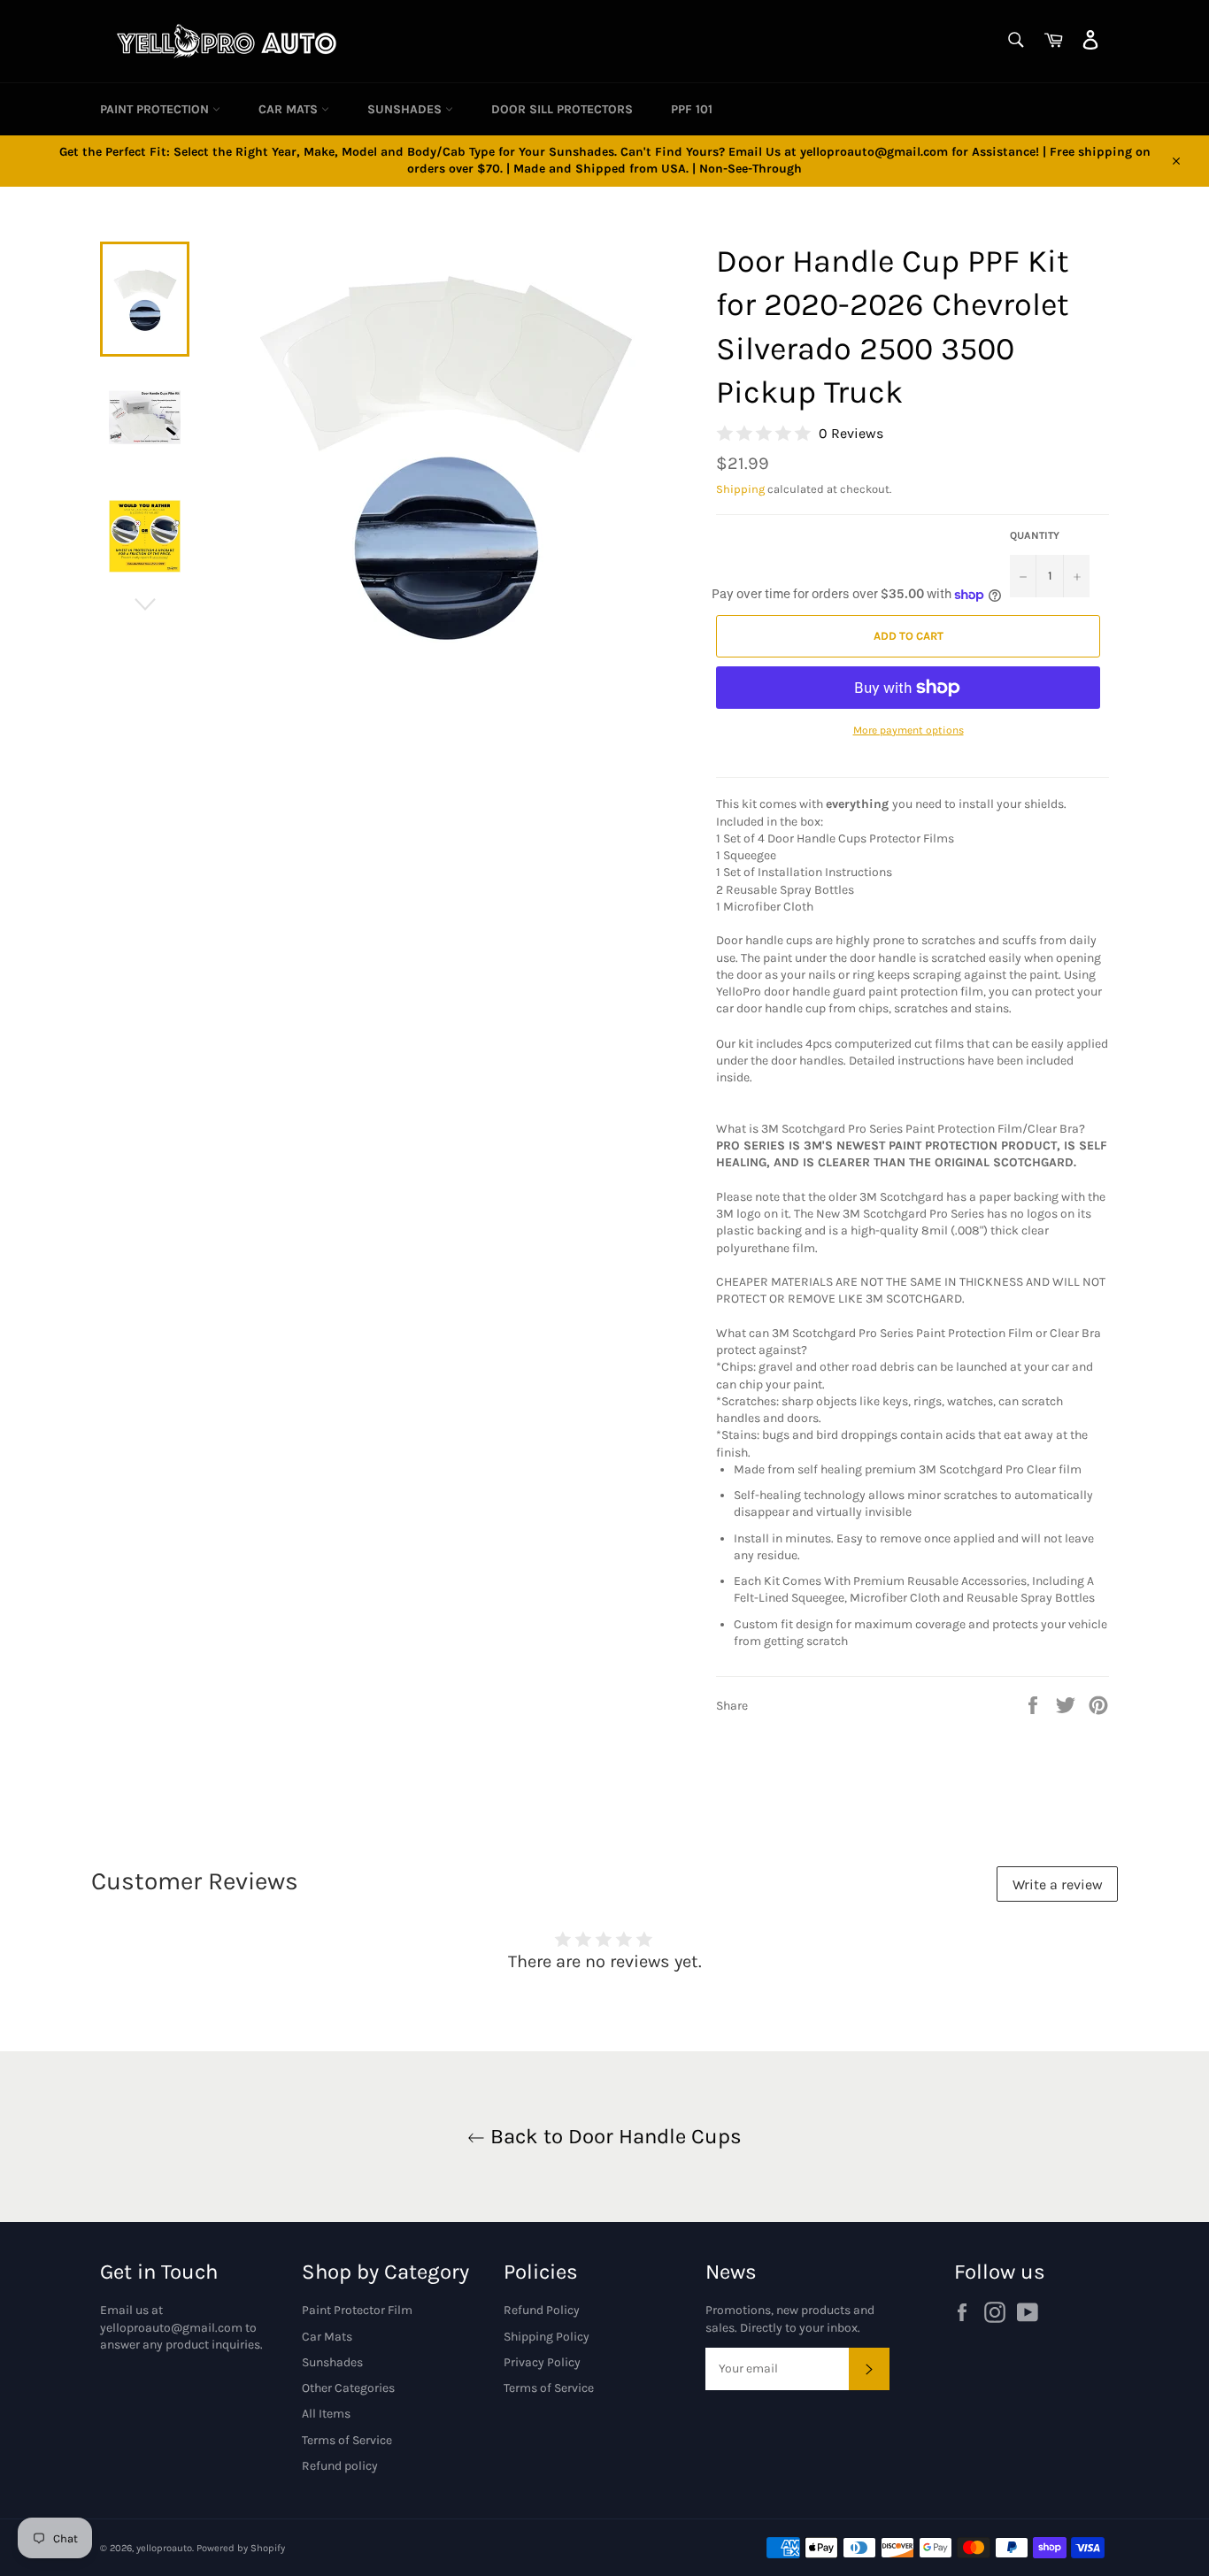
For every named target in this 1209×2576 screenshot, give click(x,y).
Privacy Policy (542, 2362)
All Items (326, 2414)
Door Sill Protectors (562, 109)
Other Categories (348, 2388)
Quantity (1035, 535)
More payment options (909, 730)
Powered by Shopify (241, 2548)
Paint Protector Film (357, 2310)
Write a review (1058, 1884)
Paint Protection (156, 109)
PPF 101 (692, 109)
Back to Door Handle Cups (613, 2136)
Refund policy (340, 2466)
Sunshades (406, 109)
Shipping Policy (547, 2337)
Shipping (740, 489)
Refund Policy (542, 2310)
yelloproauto (164, 2548)
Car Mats (290, 109)
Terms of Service (347, 2440)
